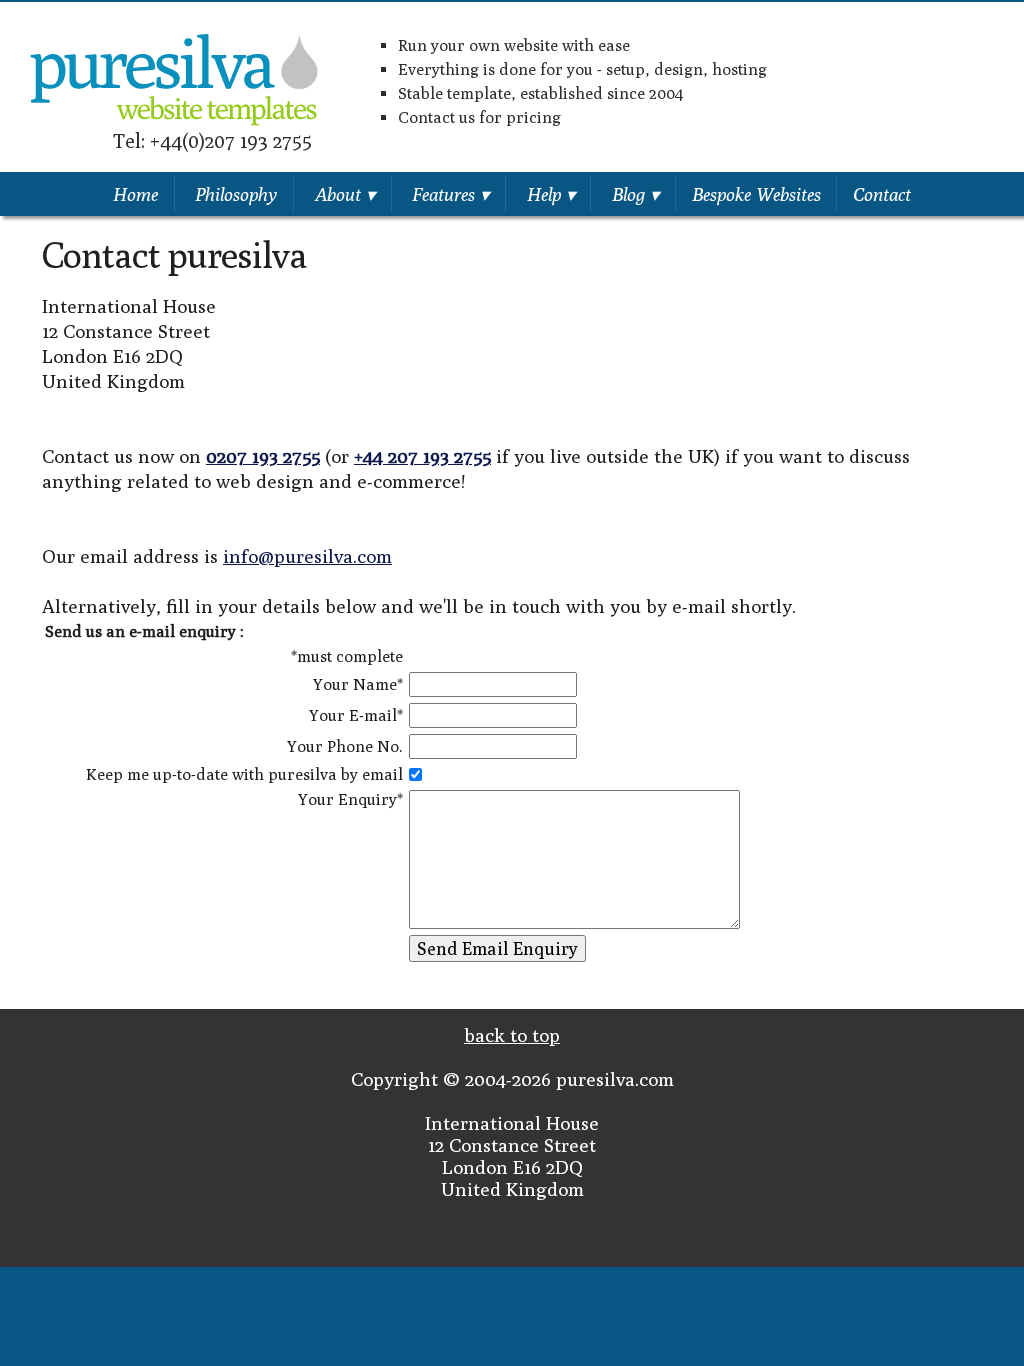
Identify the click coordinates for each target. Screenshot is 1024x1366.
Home (135, 194)
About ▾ (345, 194)
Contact (882, 194)
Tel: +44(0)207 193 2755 (212, 140)
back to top (512, 1035)
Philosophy (236, 194)
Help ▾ (551, 194)
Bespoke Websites (756, 194)
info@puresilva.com (307, 556)
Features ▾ (450, 194)
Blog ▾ (635, 194)
